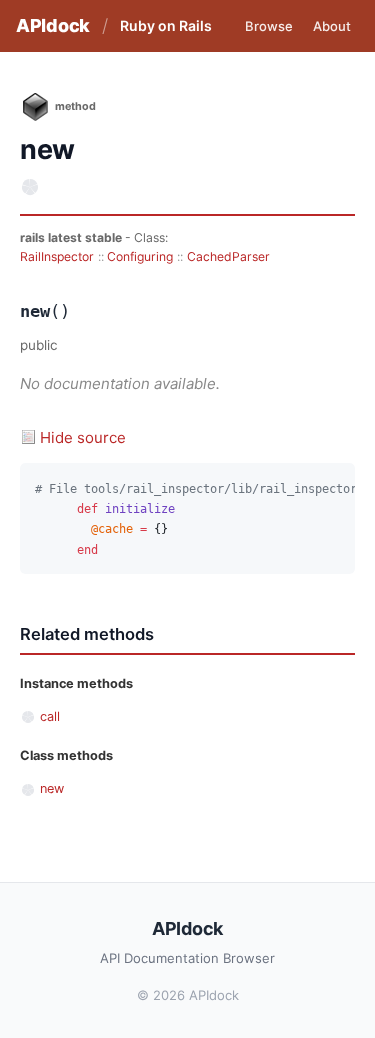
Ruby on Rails (166, 25)
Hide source (83, 437)
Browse (269, 26)
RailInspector (57, 256)
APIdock (53, 25)
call (50, 716)
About (332, 26)
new (52, 788)
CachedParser (228, 256)
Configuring (140, 256)
